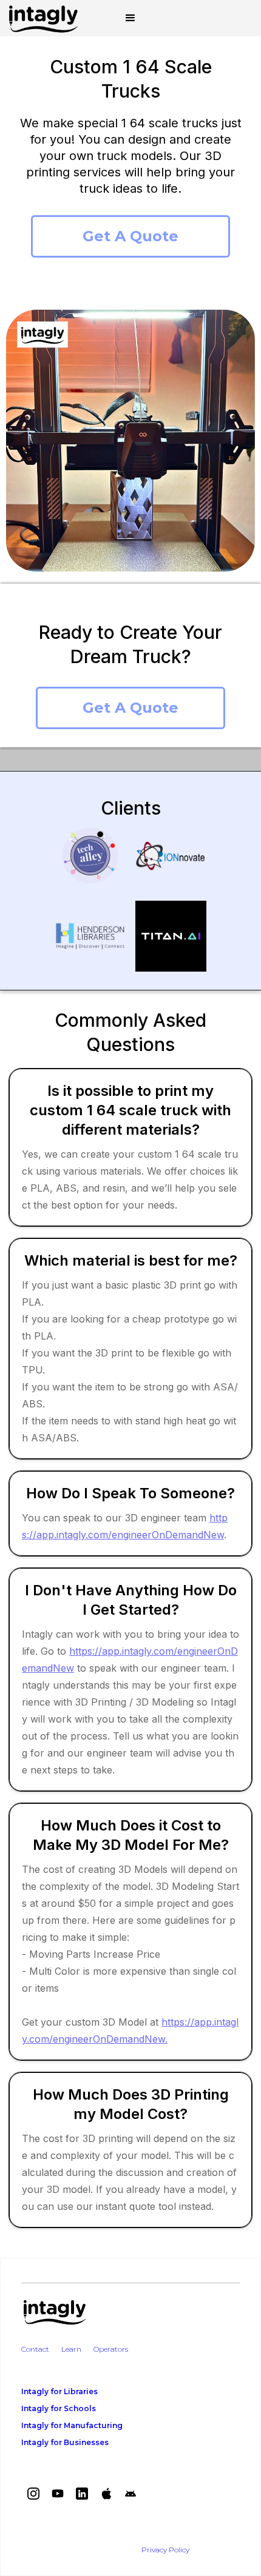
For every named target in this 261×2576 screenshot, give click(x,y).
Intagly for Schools (59, 2408)
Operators (111, 2349)
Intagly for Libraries (59, 2391)
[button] (130, 18)
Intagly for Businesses (65, 2442)
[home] (40, 18)
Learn (71, 2349)
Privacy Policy (165, 2550)
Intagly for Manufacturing (72, 2425)
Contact (35, 2349)
